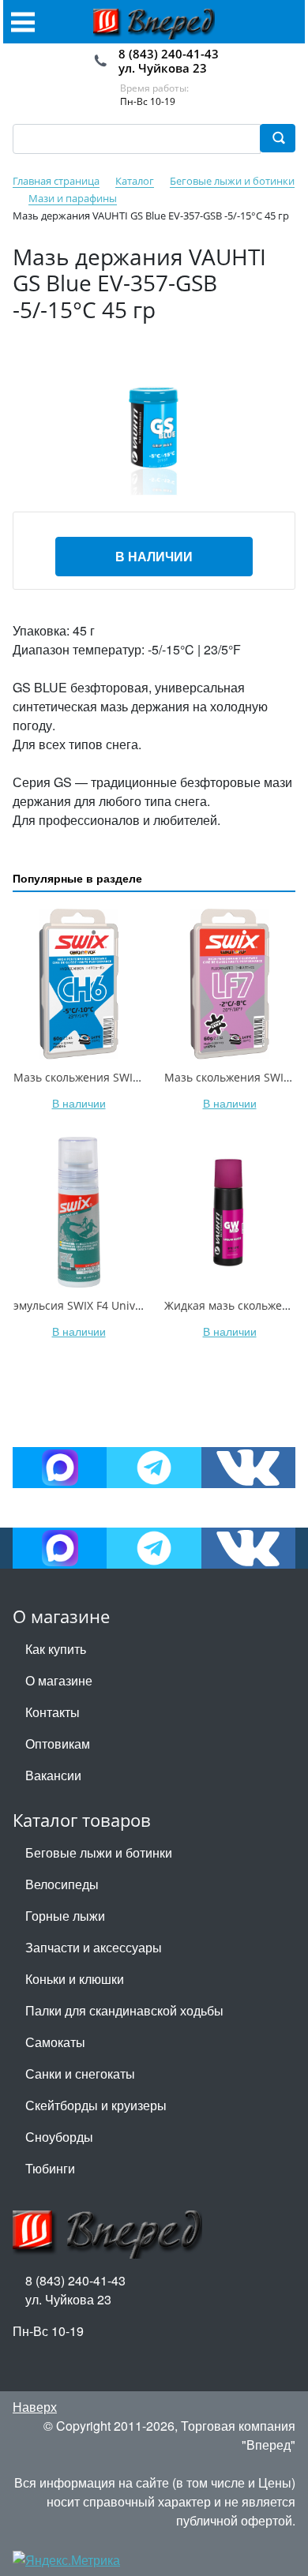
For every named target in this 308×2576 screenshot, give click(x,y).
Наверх (35, 2407)
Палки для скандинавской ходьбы (124, 2010)
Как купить (56, 1649)
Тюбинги (50, 2168)
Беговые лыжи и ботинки (99, 1852)
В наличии (154, 556)
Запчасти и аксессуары (94, 1947)
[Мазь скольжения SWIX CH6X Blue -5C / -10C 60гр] (79, 984)
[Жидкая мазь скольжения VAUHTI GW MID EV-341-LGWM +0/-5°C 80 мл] (229, 1212)
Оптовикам (58, 1744)
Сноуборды (59, 2137)
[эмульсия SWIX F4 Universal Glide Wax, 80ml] (79, 1212)
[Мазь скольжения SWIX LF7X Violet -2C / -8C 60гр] (229, 984)
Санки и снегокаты (80, 2074)
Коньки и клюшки (75, 1979)
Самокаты (55, 2042)
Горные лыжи (65, 1916)
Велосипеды (62, 1884)
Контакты (53, 1712)
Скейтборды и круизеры (96, 2105)
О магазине (59, 1680)
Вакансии (53, 1775)
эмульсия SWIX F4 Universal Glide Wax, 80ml (131, 1305)
